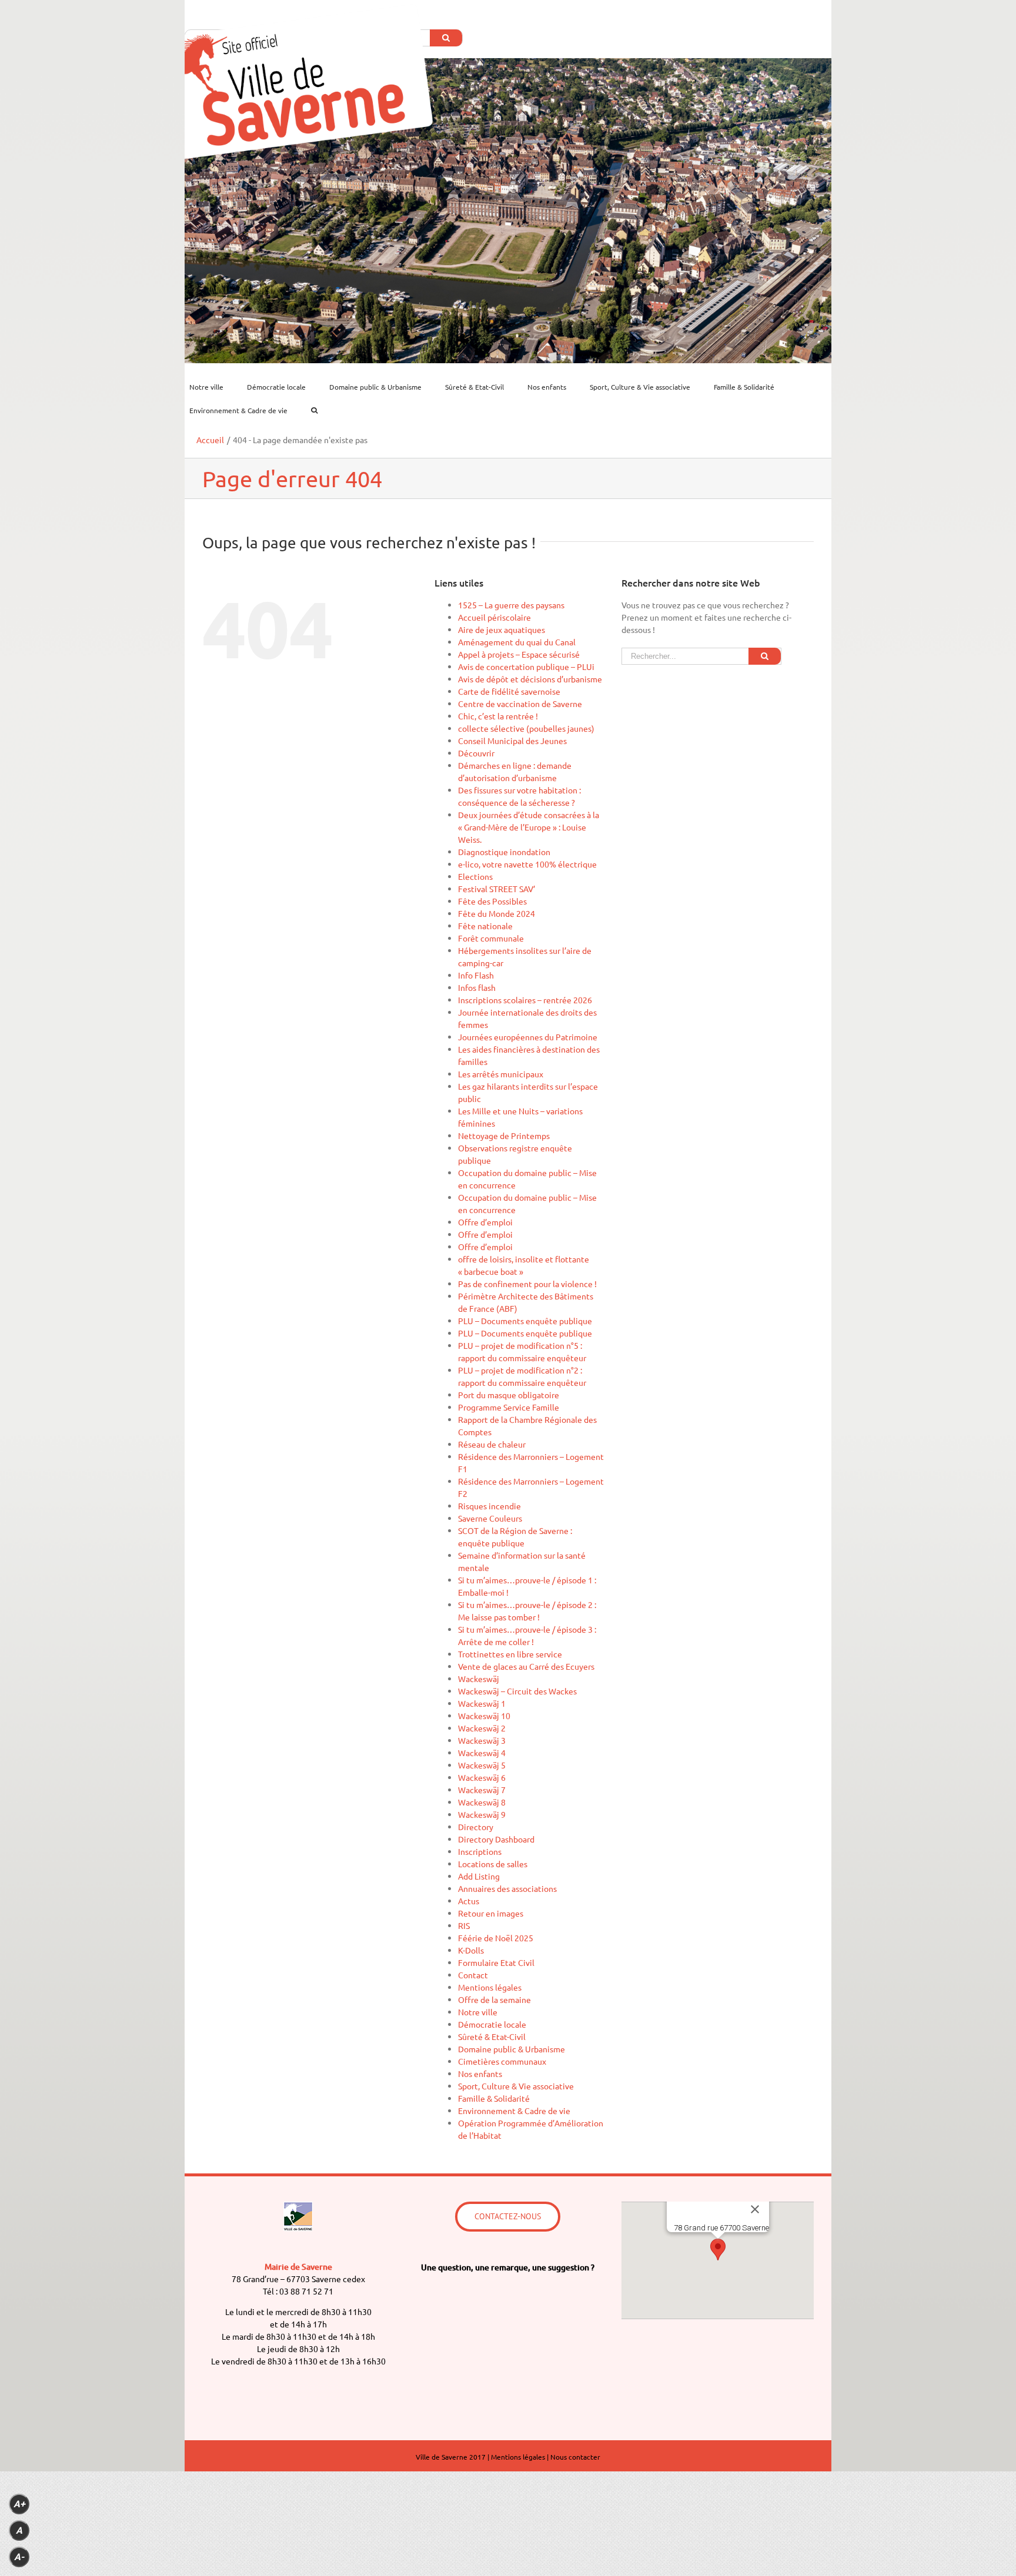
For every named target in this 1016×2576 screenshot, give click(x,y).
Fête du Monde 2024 (497, 913)
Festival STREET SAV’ (497, 889)
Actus (469, 1901)
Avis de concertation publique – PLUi (526, 666)
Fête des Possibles (492, 901)
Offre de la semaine (494, 1999)
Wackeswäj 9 (482, 1814)
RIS (464, 1925)
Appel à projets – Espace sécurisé (519, 654)
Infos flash (477, 987)
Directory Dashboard (496, 1839)
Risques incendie (489, 1506)
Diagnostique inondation (504, 852)
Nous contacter (575, 2457)
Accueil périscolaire (494, 617)
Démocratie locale (492, 2024)
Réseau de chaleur (492, 1444)
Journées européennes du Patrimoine (528, 1037)
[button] (718, 2250)
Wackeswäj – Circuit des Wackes (517, 1691)
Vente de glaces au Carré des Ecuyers (526, 1666)
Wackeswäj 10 (484, 1716)
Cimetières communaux (502, 2061)
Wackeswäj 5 (482, 1765)
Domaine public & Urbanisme (512, 2049)
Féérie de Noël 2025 (496, 1938)
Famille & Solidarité (494, 2098)
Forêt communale (491, 938)
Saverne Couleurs (490, 1518)
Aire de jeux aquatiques (502, 629)
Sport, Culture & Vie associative (516, 2086)
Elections (475, 876)
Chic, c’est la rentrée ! (498, 716)
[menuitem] (213, 387)
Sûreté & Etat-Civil (492, 2036)
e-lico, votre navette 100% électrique (527, 864)
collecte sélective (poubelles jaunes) (526, 728)
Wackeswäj (479, 1679)
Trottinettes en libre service (510, 1654)
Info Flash (476, 975)
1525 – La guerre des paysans (511, 605)
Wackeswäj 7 (482, 1790)
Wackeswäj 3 (482, 1740)
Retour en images (491, 1913)
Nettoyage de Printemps (504, 1135)
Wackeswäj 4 (482, 1753)
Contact (473, 1975)
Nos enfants (480, 2073)
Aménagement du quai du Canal (517, 642)
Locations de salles (493, 1864)
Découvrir (476, 753)
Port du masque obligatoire (509, 1395)
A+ (19, 2504)
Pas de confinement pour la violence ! (527, 1284)
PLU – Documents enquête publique (525, 1321)
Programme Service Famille (509, 1407)
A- (19, 2557)
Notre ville (478, 2012)
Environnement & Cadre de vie (514, 2111)
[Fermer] (755, 2209)
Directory (476, 1827)
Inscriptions (480, 1851)
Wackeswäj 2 (482, 1728)
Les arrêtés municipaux (501, 1074)
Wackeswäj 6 (482, 1777)
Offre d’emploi (485, 1222)
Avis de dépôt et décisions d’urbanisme (530, 679)
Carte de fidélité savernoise (509, 691)
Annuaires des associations (507, 1888)
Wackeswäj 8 (482, 1802)
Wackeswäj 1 (482, 1703)
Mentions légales (490, 1987)
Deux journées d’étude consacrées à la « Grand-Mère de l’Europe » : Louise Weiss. (529, 827)
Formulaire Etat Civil (496, 1962)
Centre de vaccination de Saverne (520, 704)
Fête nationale (485, 926)
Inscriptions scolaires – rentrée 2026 (525, 1000)
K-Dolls (471, 1950)
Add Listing (479, 1876)
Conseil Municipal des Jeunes (512, 741)
